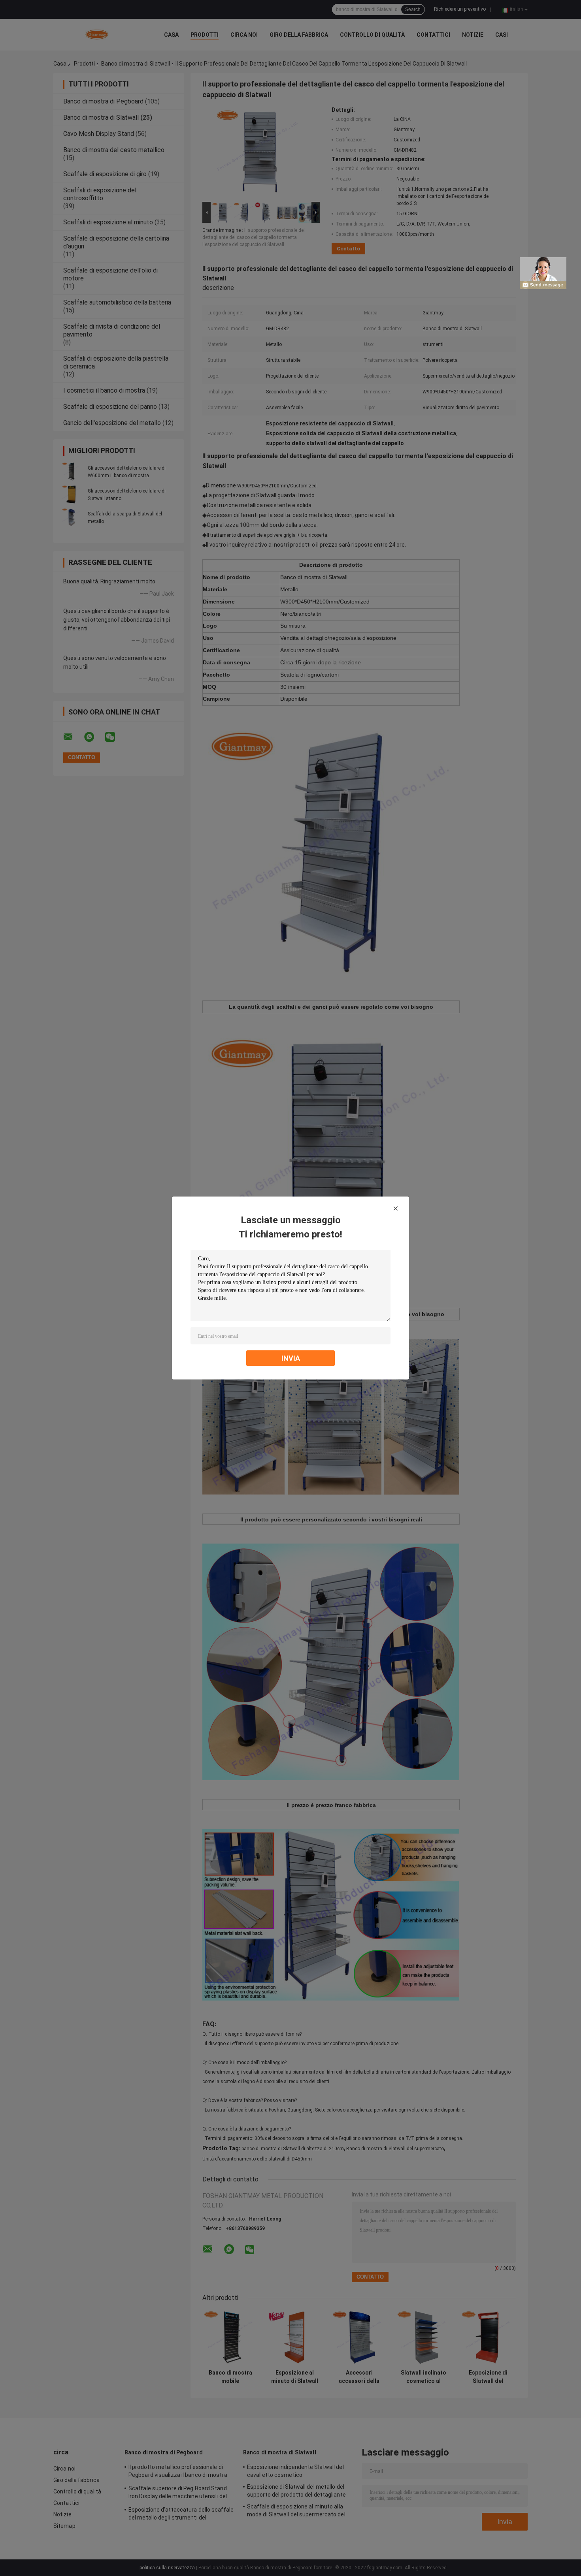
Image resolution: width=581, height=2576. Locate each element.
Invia (291, 1358)
